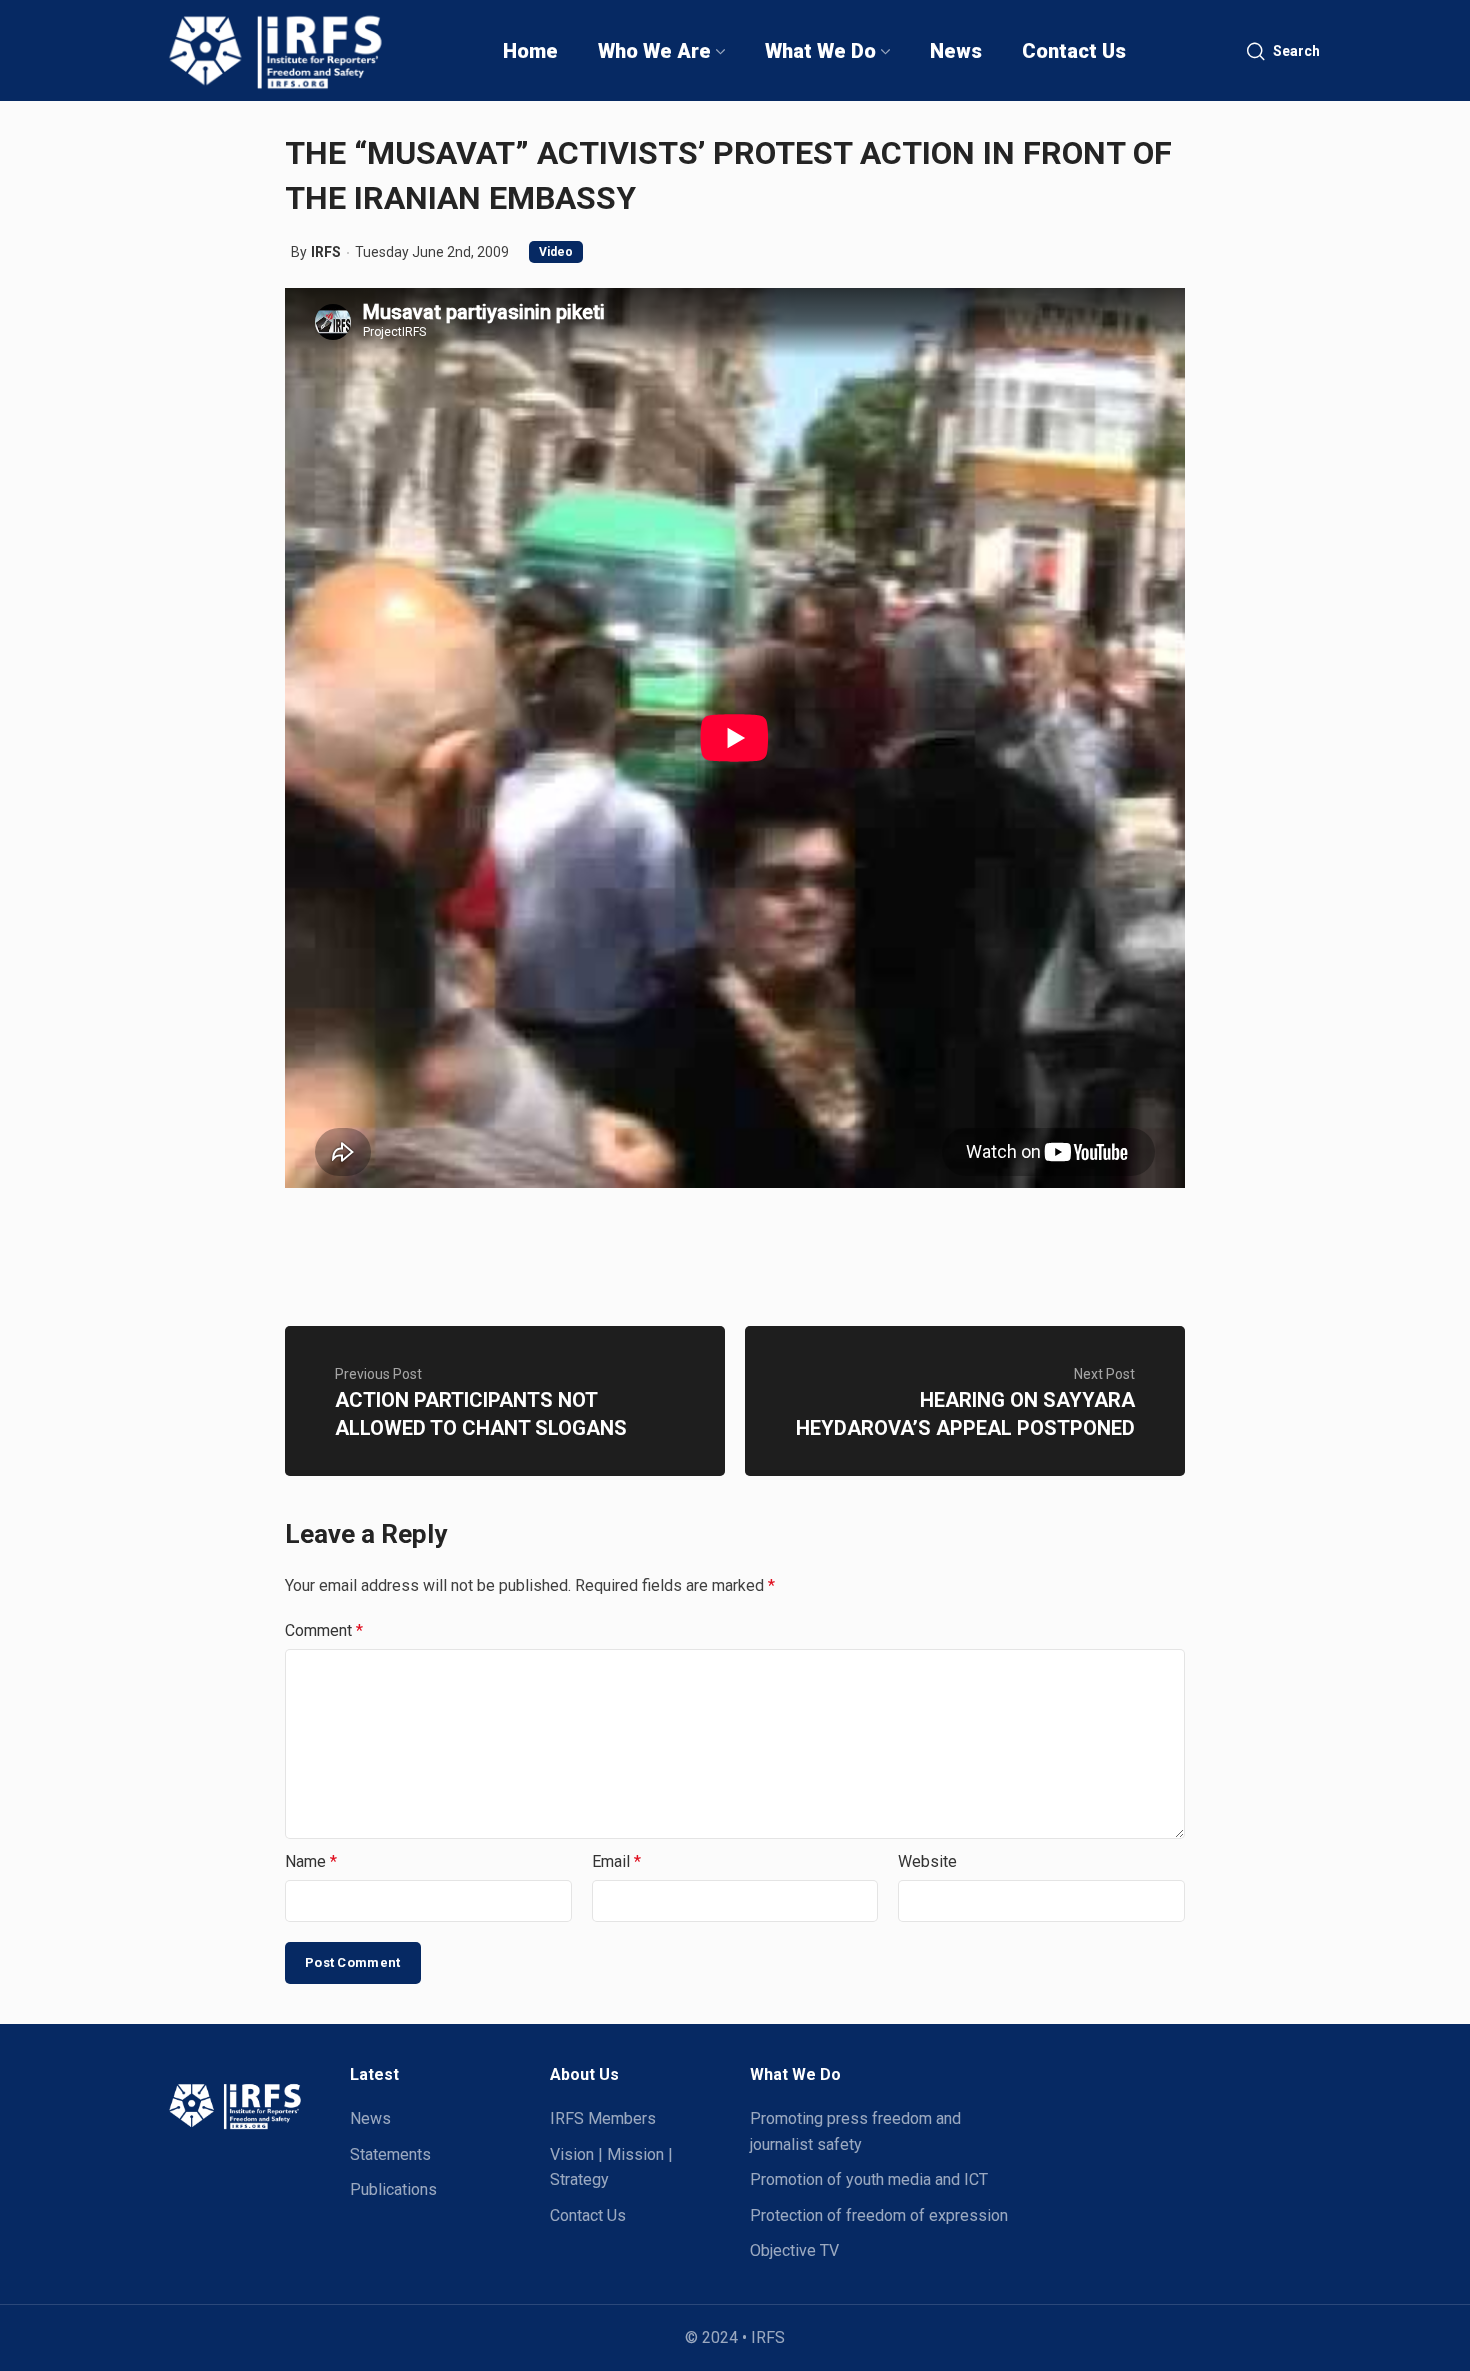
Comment (324, 1630)
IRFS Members (603, 2118)
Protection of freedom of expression (879, 2215)
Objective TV (794, 2250)
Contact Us (588, 2215)
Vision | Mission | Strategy (611, 2167)
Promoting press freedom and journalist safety (855, 2131)
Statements (390, 2154)
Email (616, 1861)
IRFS (326, 252)
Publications (393, 2189)
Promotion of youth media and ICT (869, 2179)
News (370, 2118)
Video (556, 252)
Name (311, 1861)
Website (927, 1861)
